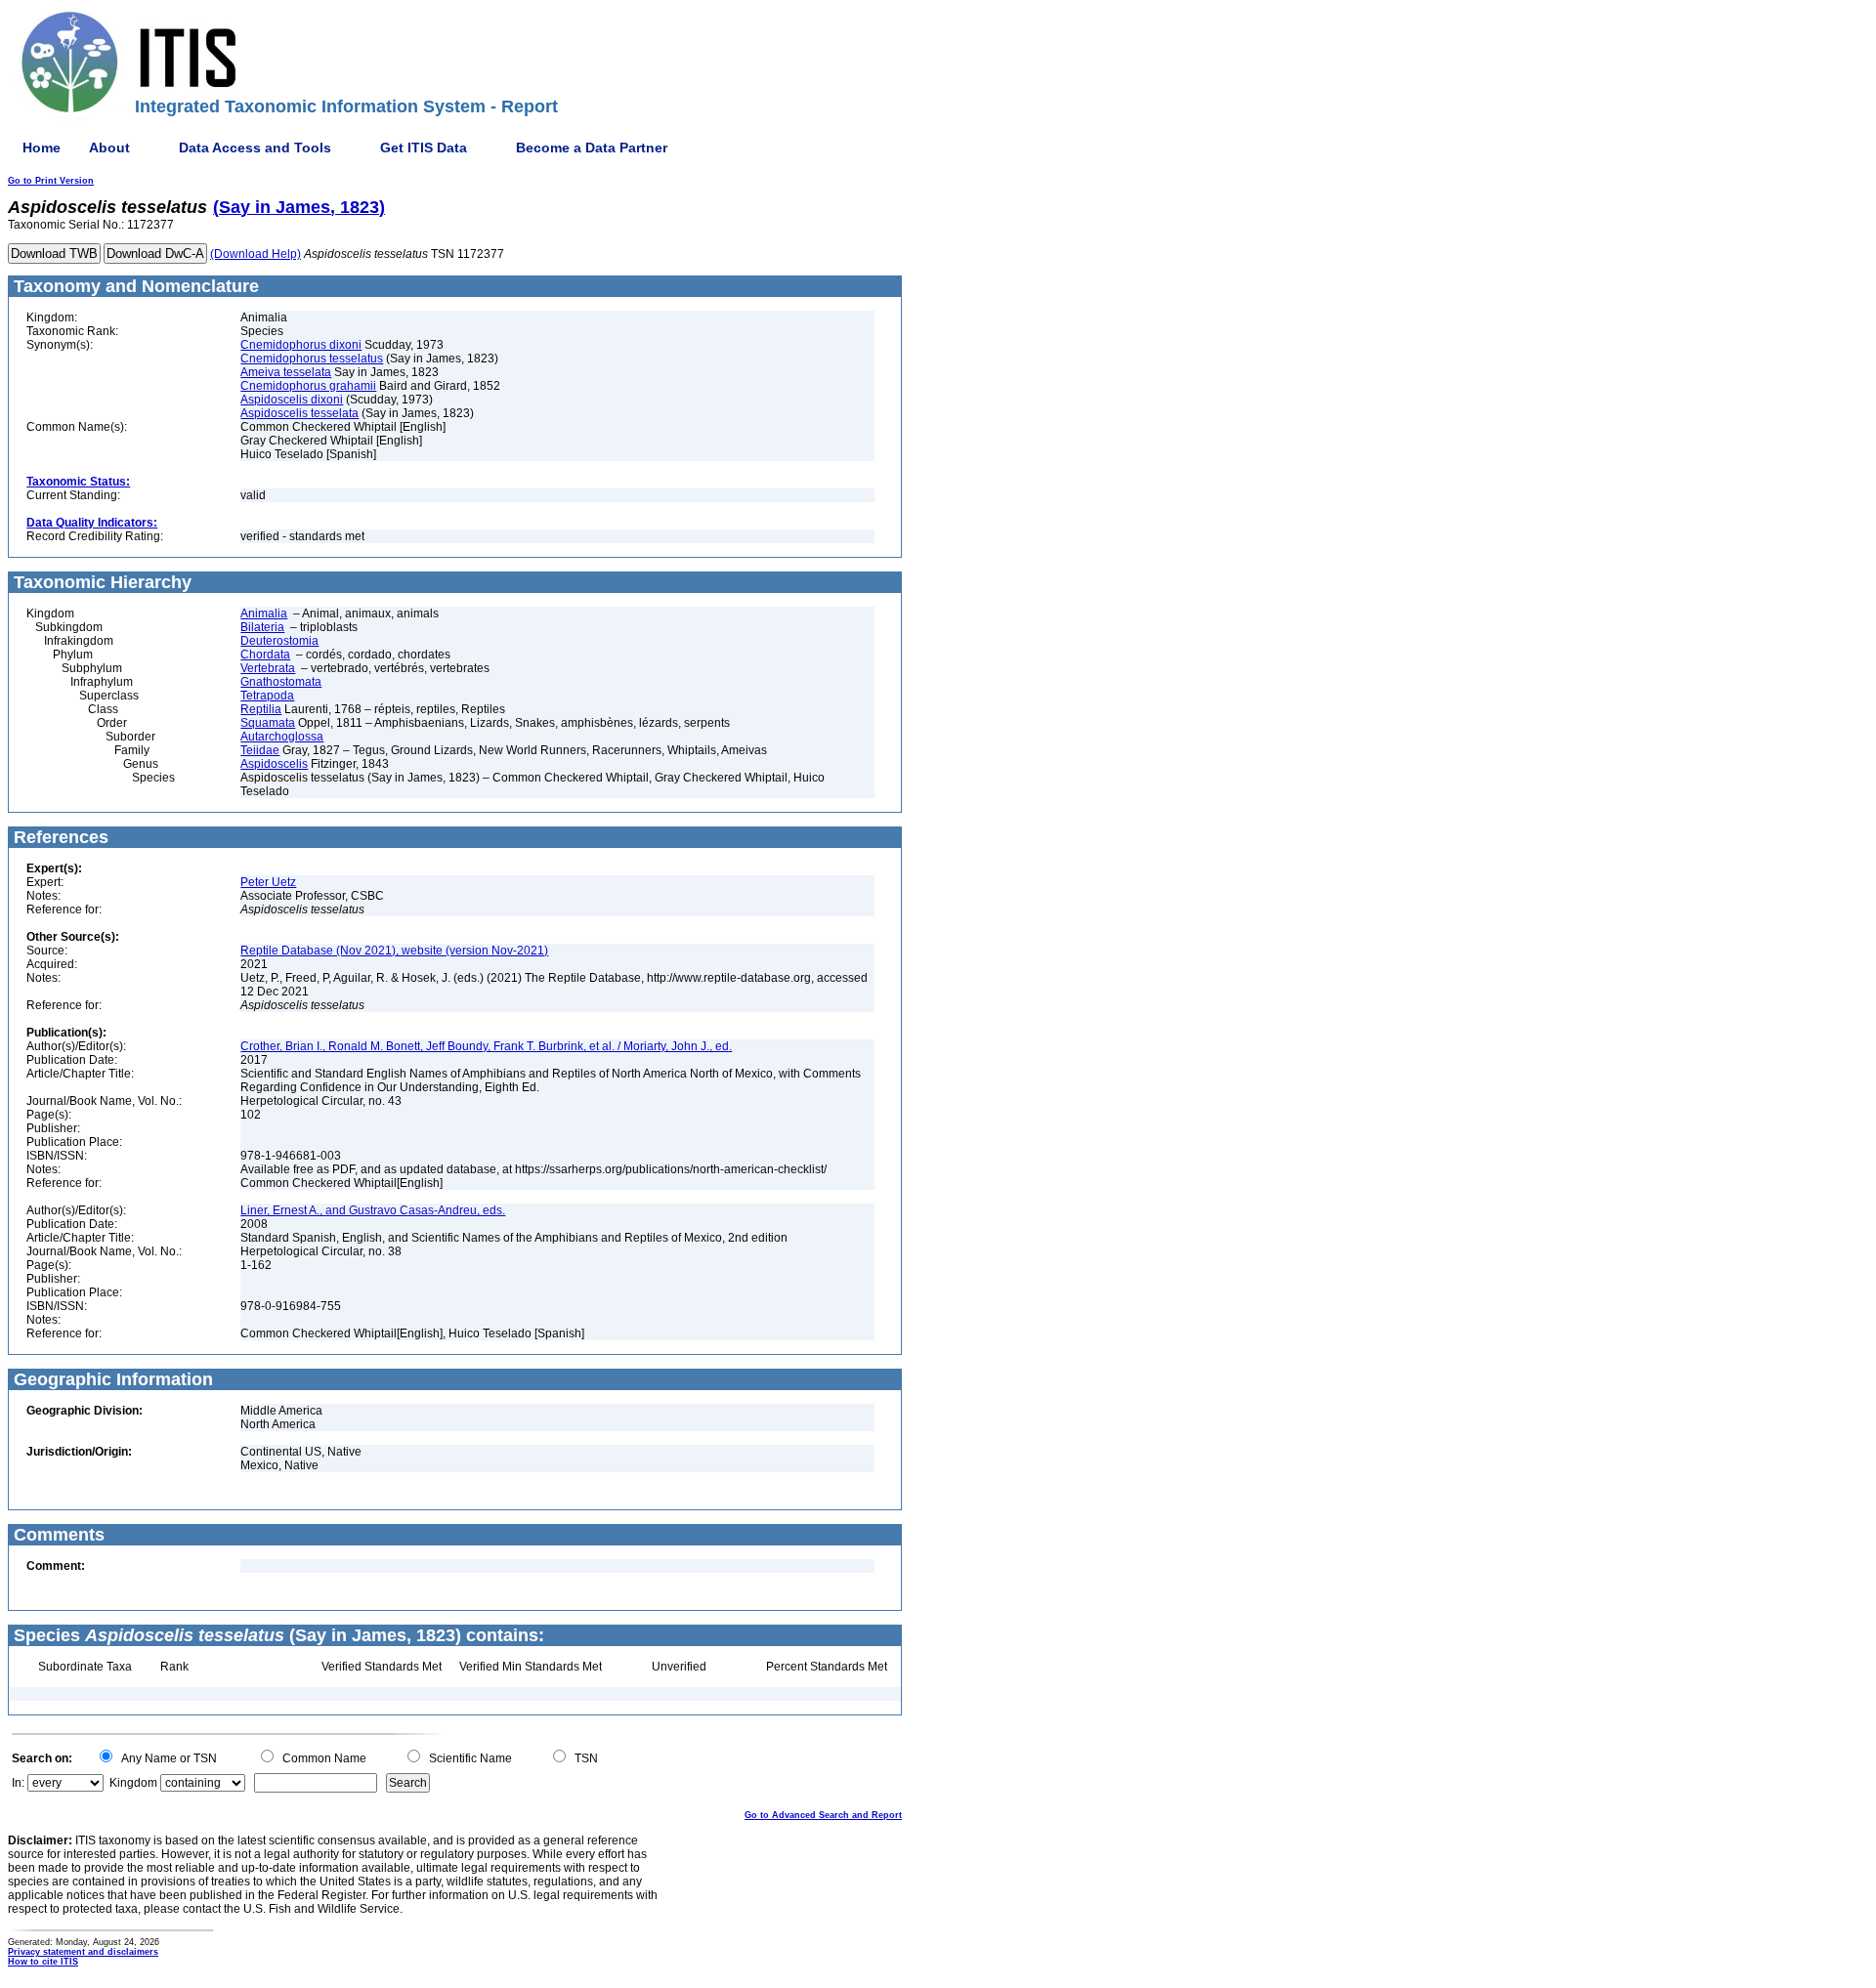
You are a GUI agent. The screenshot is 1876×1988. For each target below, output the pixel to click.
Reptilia (261, 709)
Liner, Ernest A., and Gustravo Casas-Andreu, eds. (373, 1210)
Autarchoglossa (282, 737)
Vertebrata (268, 668)
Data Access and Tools (255, 148)
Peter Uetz (268, 882)
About (109, 148)
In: (18, 1783)
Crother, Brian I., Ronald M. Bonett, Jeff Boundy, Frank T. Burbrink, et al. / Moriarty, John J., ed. (486, 1046)
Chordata (265, 655)
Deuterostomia (279, 641)
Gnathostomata (281, 682)
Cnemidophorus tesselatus (312, 359)
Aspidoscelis (274, 764)
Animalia (264, 613)
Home (42, 148)
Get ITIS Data (424, 148)
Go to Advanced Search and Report (823, 1815)
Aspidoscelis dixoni (292, 400)
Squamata (268, 723)
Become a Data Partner (592, 148)
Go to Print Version (51, 181)
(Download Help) (256, 254)
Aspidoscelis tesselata (299, 413)
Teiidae (260, 750)
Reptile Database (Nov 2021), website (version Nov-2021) (394, 951)
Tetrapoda (267, 696)
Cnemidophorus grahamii (308, 386)
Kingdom (133, 1783)
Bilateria (262, 627)
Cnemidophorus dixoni (301, 345)
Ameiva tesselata (286, 372)
